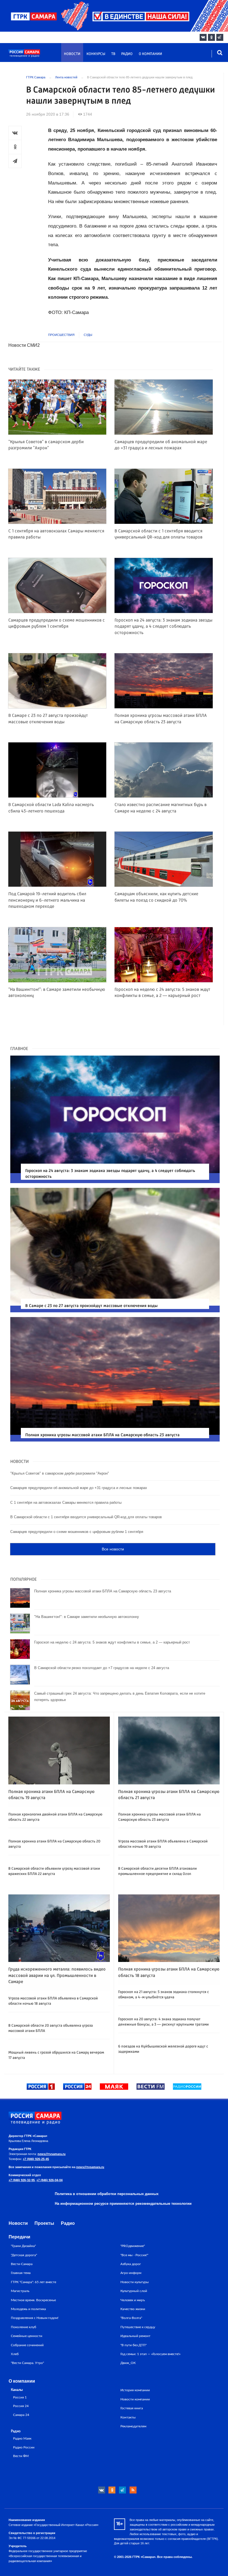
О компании (150, 54)
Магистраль (20, 2291)
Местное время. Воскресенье (33, 2300)
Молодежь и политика (28, 2309)
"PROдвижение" (133, 2246)
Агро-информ (131, 2273)
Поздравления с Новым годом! (35, 2318)
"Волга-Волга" (131, 2318)
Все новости (113, 1549)
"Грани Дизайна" (23, 2246)
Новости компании (135, 2399)
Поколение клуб (23, 2327)
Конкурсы (96, 54)
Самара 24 (21, 2415)
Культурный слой (134, 2291)
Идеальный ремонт (135, 2336)
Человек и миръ (133, 2300)
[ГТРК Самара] (35, 56)
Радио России (24, 2447)
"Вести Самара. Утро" (27, 2363)
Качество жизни (133, 2309)
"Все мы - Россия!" (134, 2255)
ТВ (113, 54)
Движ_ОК (128, 2363)
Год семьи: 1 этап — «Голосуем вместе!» (150, 2354)
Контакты (128, 2417)
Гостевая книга (132, 2408)
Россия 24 (21, 2406)
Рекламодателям (133, 2426)
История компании (135, 2390)
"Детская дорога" (24, 2255)
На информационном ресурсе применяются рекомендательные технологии (123, 2204)
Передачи (19, 2237)
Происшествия (61, 335)
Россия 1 (20, 2397)
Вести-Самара (22, 2264)
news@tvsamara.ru (52, 2154)
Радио (127, 54)
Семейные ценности (27, 2336)
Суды (88, 335)
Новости (72, 54)
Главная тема (21, 2273)
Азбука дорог (131, 2264)
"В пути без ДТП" (133, 2345)
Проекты (44, 2223)
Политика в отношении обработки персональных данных (107, 2194)
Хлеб (15, 2354)
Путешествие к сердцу (138, 2327)
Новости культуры (135, 2282)
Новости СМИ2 (24, 345)
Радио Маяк (22, 2439)
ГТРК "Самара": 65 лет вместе (34, 2282)
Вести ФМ (21, 2456)
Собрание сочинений (27, 2345)
